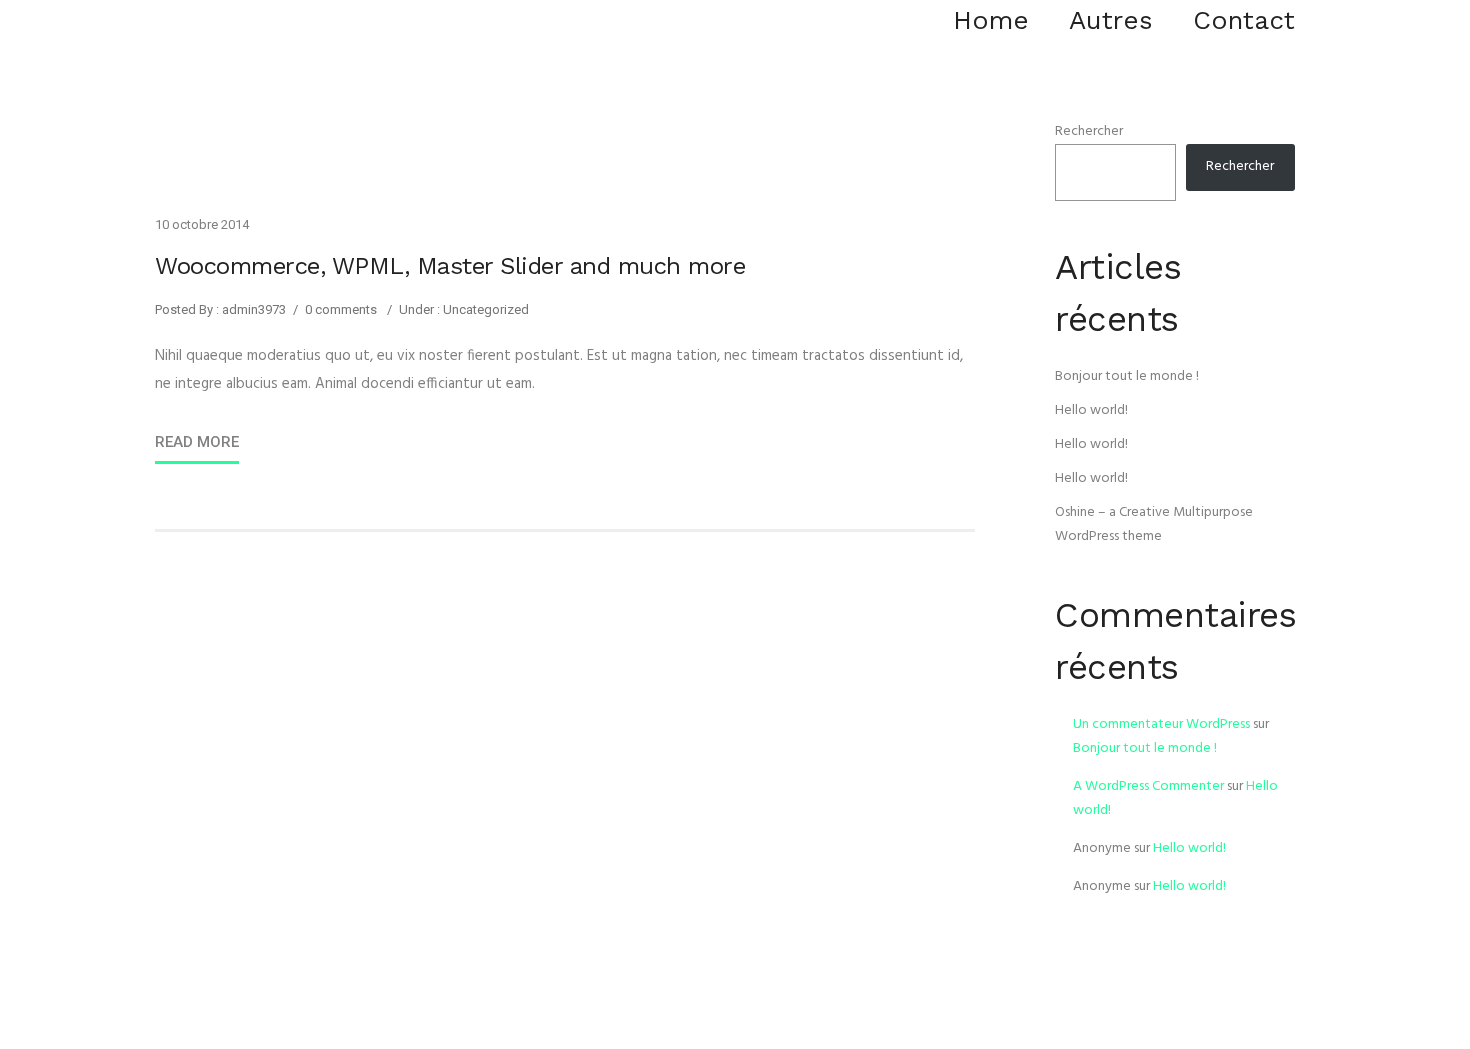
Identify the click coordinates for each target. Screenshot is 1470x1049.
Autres (1111, 20)
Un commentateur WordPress (1161, 724)
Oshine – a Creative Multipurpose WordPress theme (1154, 524)
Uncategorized (484, 309)
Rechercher (1089, 131)
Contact (1244, 20)
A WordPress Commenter (1148, 786)
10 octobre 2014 (202, 224)
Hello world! (1091, 410)
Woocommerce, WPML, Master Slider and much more (450, 266)
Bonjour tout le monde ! (1127, 376)
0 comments (341, 309)
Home (991, 20)
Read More (197, 442)
